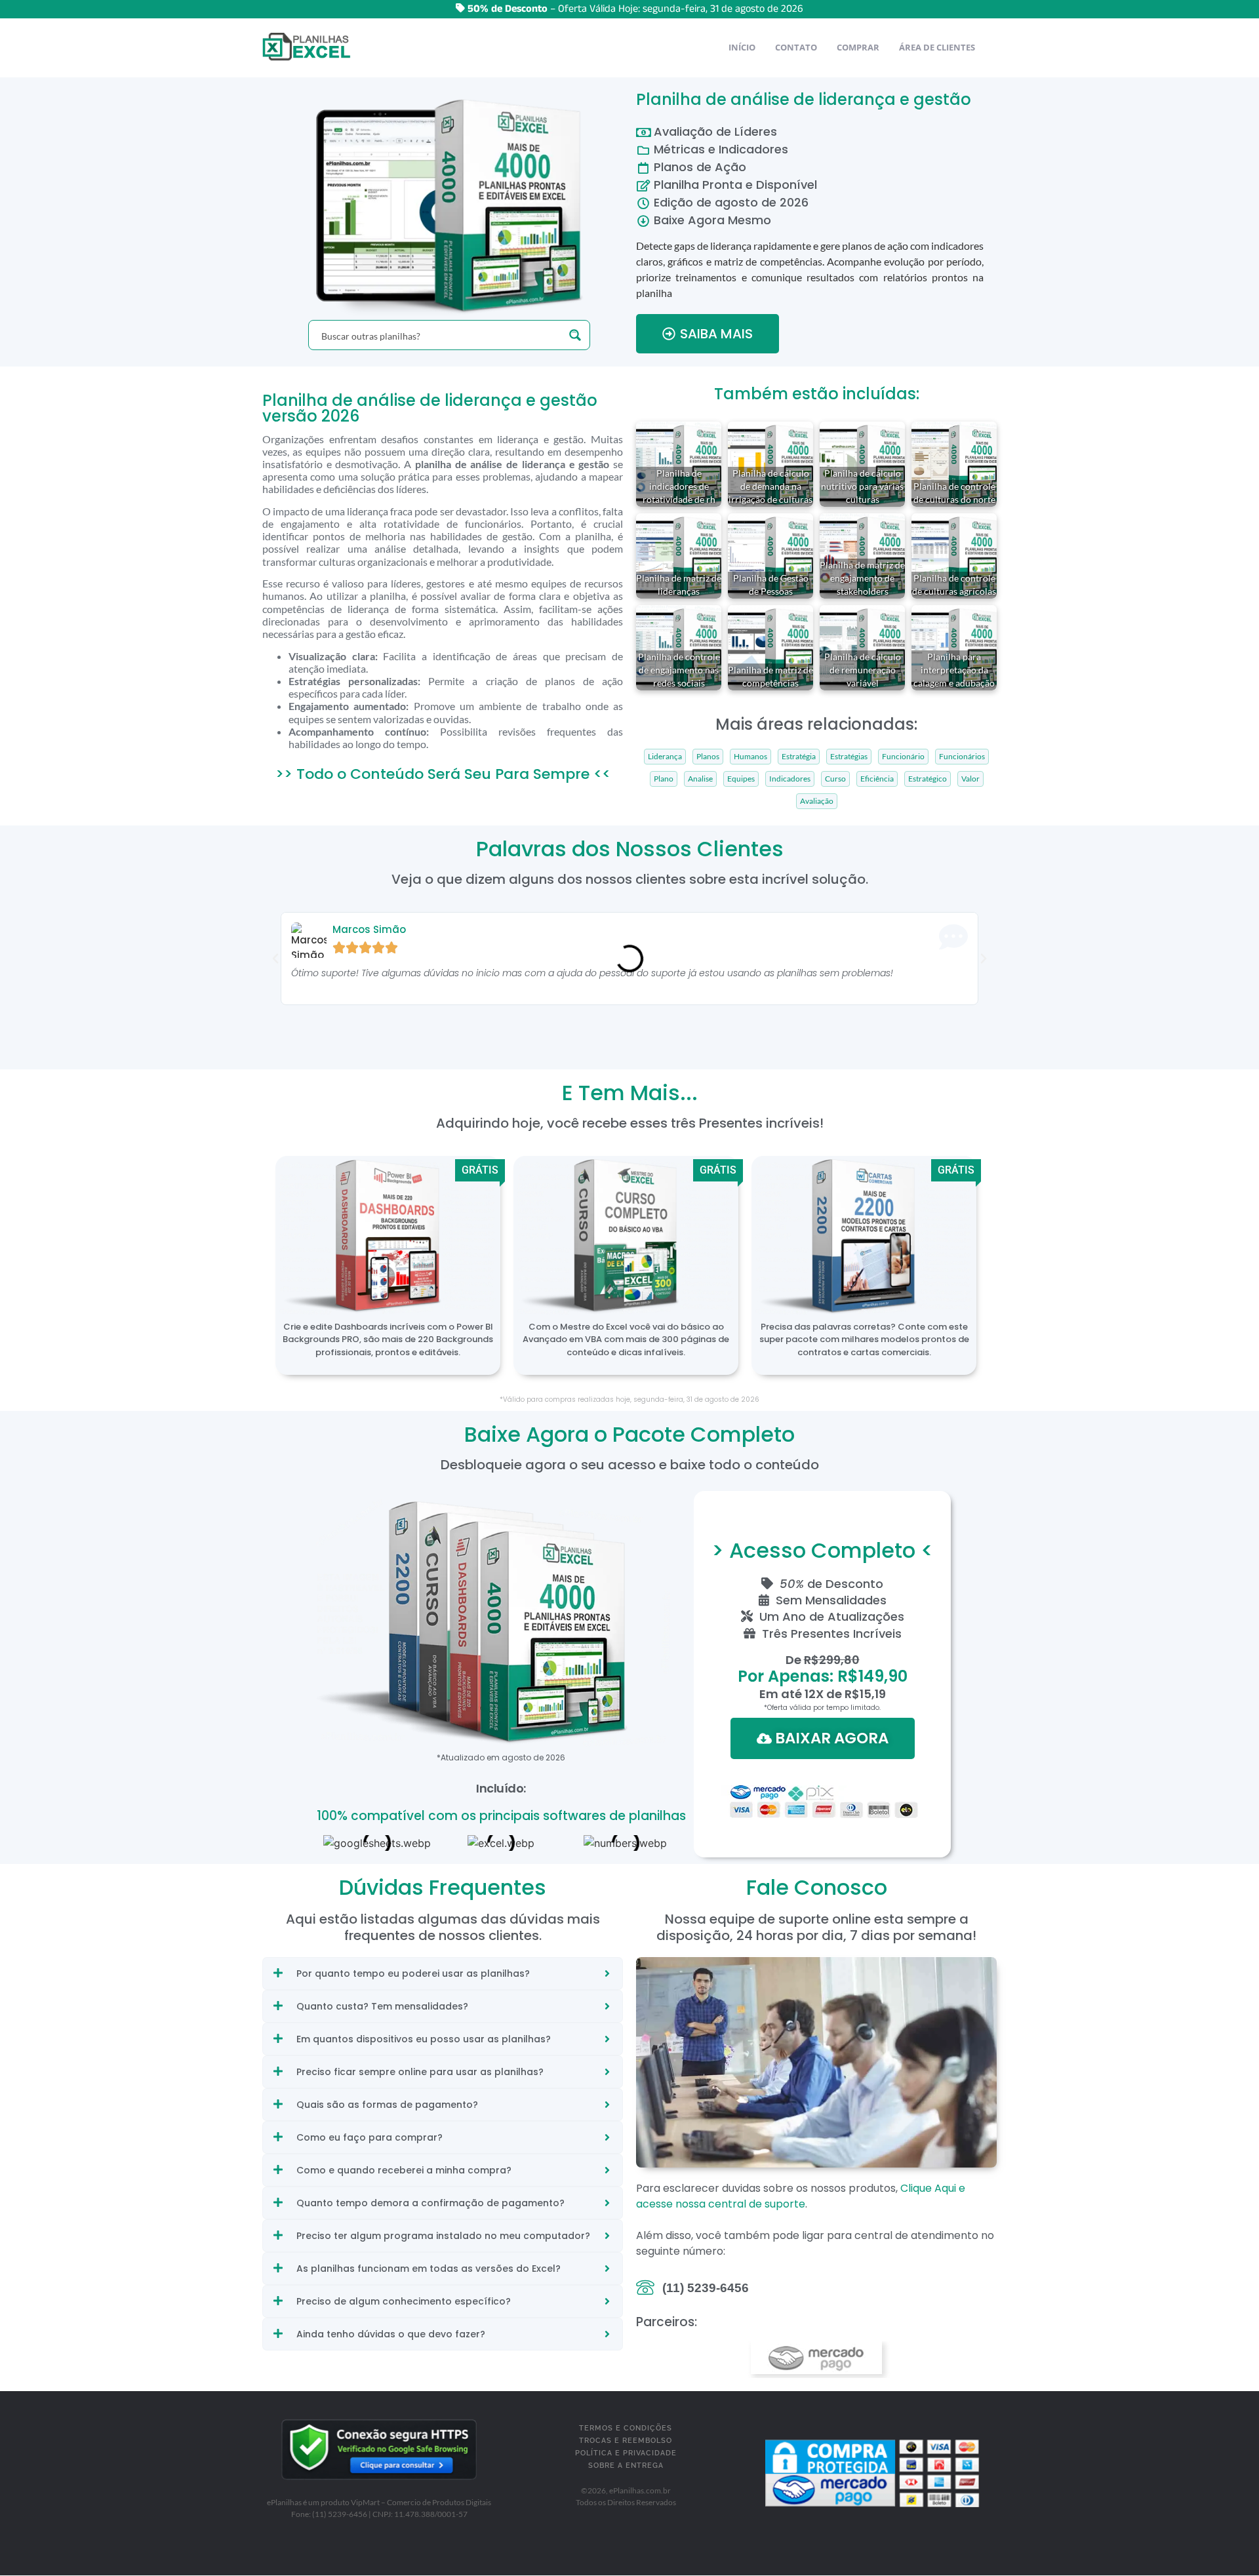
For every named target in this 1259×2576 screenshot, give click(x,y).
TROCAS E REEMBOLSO (626, 2441)
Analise (700, 779)
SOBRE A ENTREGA (626, 2466)
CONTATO (796, 47)
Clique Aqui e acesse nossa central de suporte (801, 2196)
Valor (970, 779)
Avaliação (817, 801)
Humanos (750, 757)
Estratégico (928, 779)
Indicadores (790, 779)
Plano (664, 779)
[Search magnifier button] (575, 335)
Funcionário (903, 757)
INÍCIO (742, 47)
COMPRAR (858, 47)
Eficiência (877, 779)
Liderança (665, 757)
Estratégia (799, 757)
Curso (835, 779)
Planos (708, 757)
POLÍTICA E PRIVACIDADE (626, 2453)
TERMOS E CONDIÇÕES (626, 2428)
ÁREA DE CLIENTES (937, 47)
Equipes (741, 779)
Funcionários (962, 757)
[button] (275, 959)
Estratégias (849, 757)
